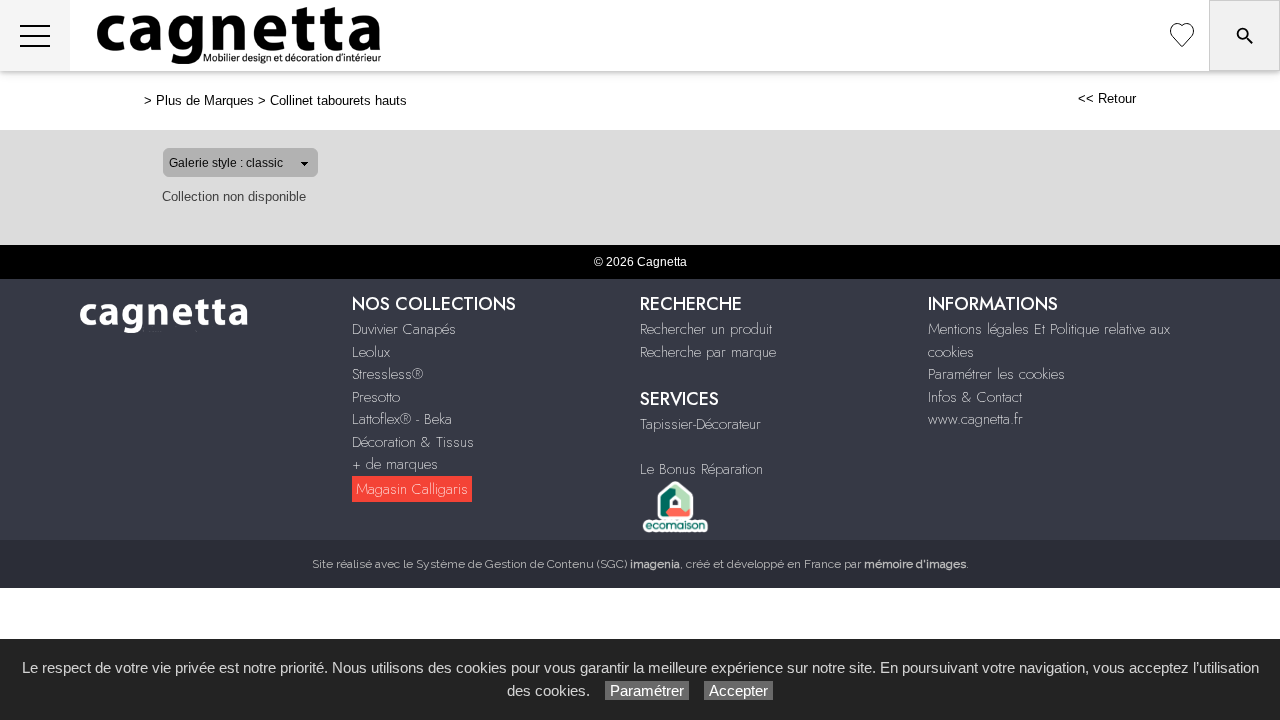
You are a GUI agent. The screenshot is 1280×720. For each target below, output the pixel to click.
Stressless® (387, 374)
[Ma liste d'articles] (1182, 35)
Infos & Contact (975, 397)
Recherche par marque (708, 352)
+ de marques (395, 464)
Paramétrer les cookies (996, 374)
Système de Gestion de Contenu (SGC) (548, 564)
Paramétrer (647, 690)
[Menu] (35, 35)
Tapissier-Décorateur (700, 424)
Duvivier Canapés (404, 329)
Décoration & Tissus (413, 442)
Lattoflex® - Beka (402, 419)
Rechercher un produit (706, 329)
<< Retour (1107, 98)
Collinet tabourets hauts (338, 100)
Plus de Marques (205, 100)
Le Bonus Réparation (701, 469)
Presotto (376, 397)
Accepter (738, 690)
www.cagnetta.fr (975, 419)
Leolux (371, 352)
